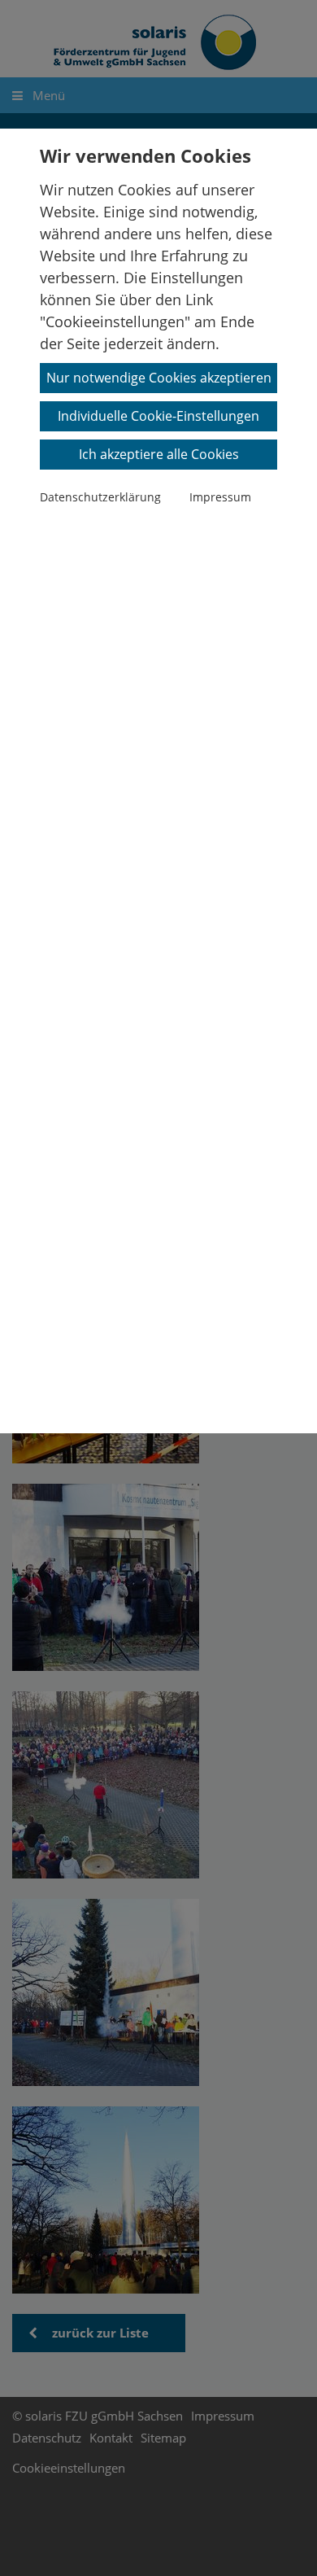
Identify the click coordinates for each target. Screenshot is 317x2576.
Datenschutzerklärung (100, 497)
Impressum (220, 497)
